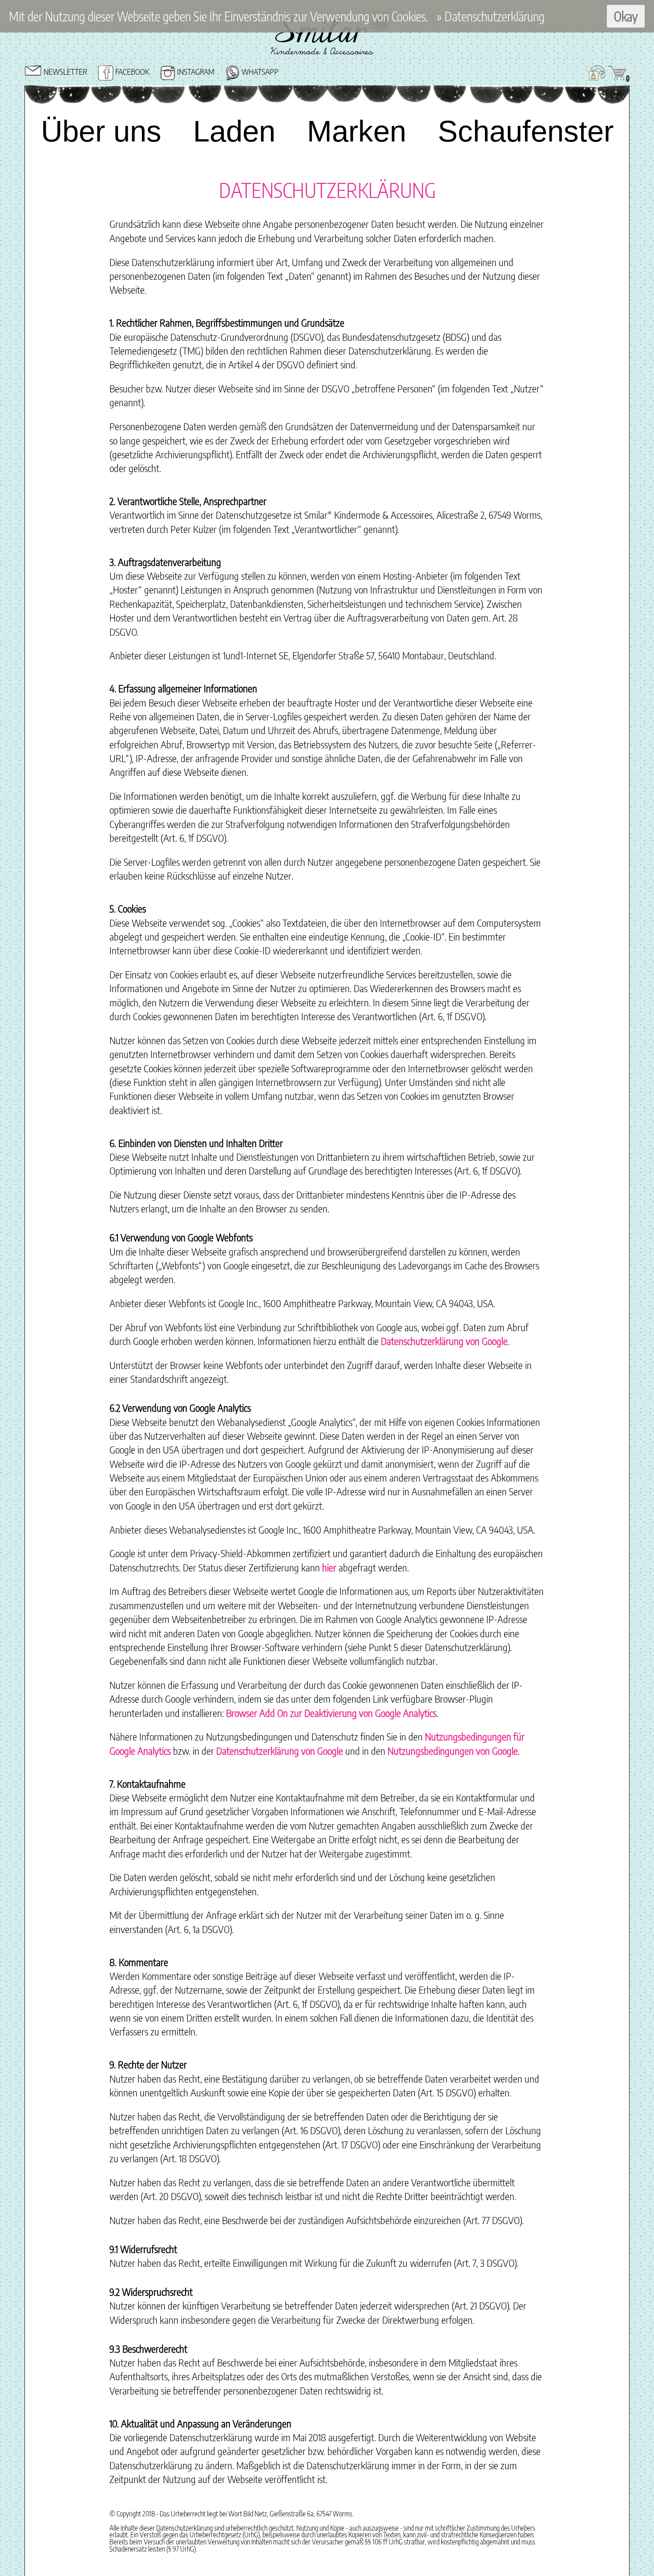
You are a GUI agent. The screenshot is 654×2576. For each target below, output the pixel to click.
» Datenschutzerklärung (491, 16)
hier (329, 1567)
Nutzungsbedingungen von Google (453, 1751)
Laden (239, 131)
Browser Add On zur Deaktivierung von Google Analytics (331, 1713)
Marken (372, 131)
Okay (626, 16)
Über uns (100, 131)
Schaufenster (536, 131)
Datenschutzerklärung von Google (444, 1341)
